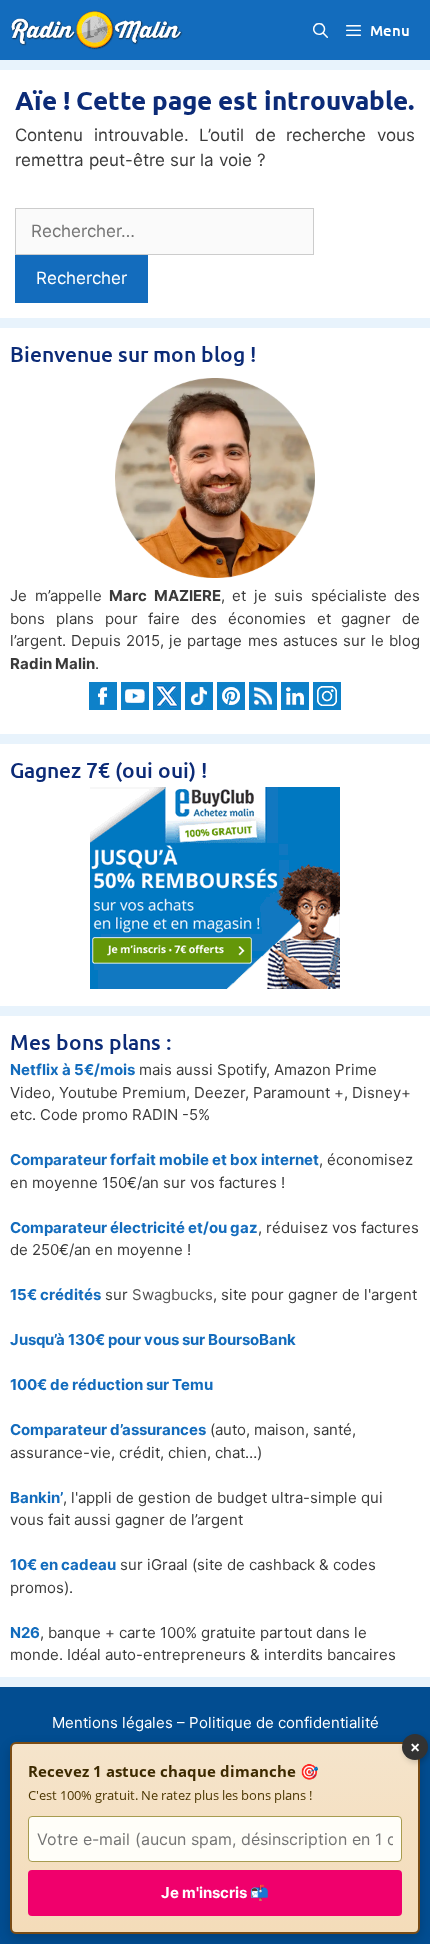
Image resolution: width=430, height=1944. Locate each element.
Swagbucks (172, 1294)
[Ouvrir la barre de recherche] (319, 30)
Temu (192, 1384)
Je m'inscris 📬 (215, 1892)
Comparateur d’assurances (108, 1429)
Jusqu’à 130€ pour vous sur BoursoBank (153, 1339)
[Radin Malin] (101, 30)
